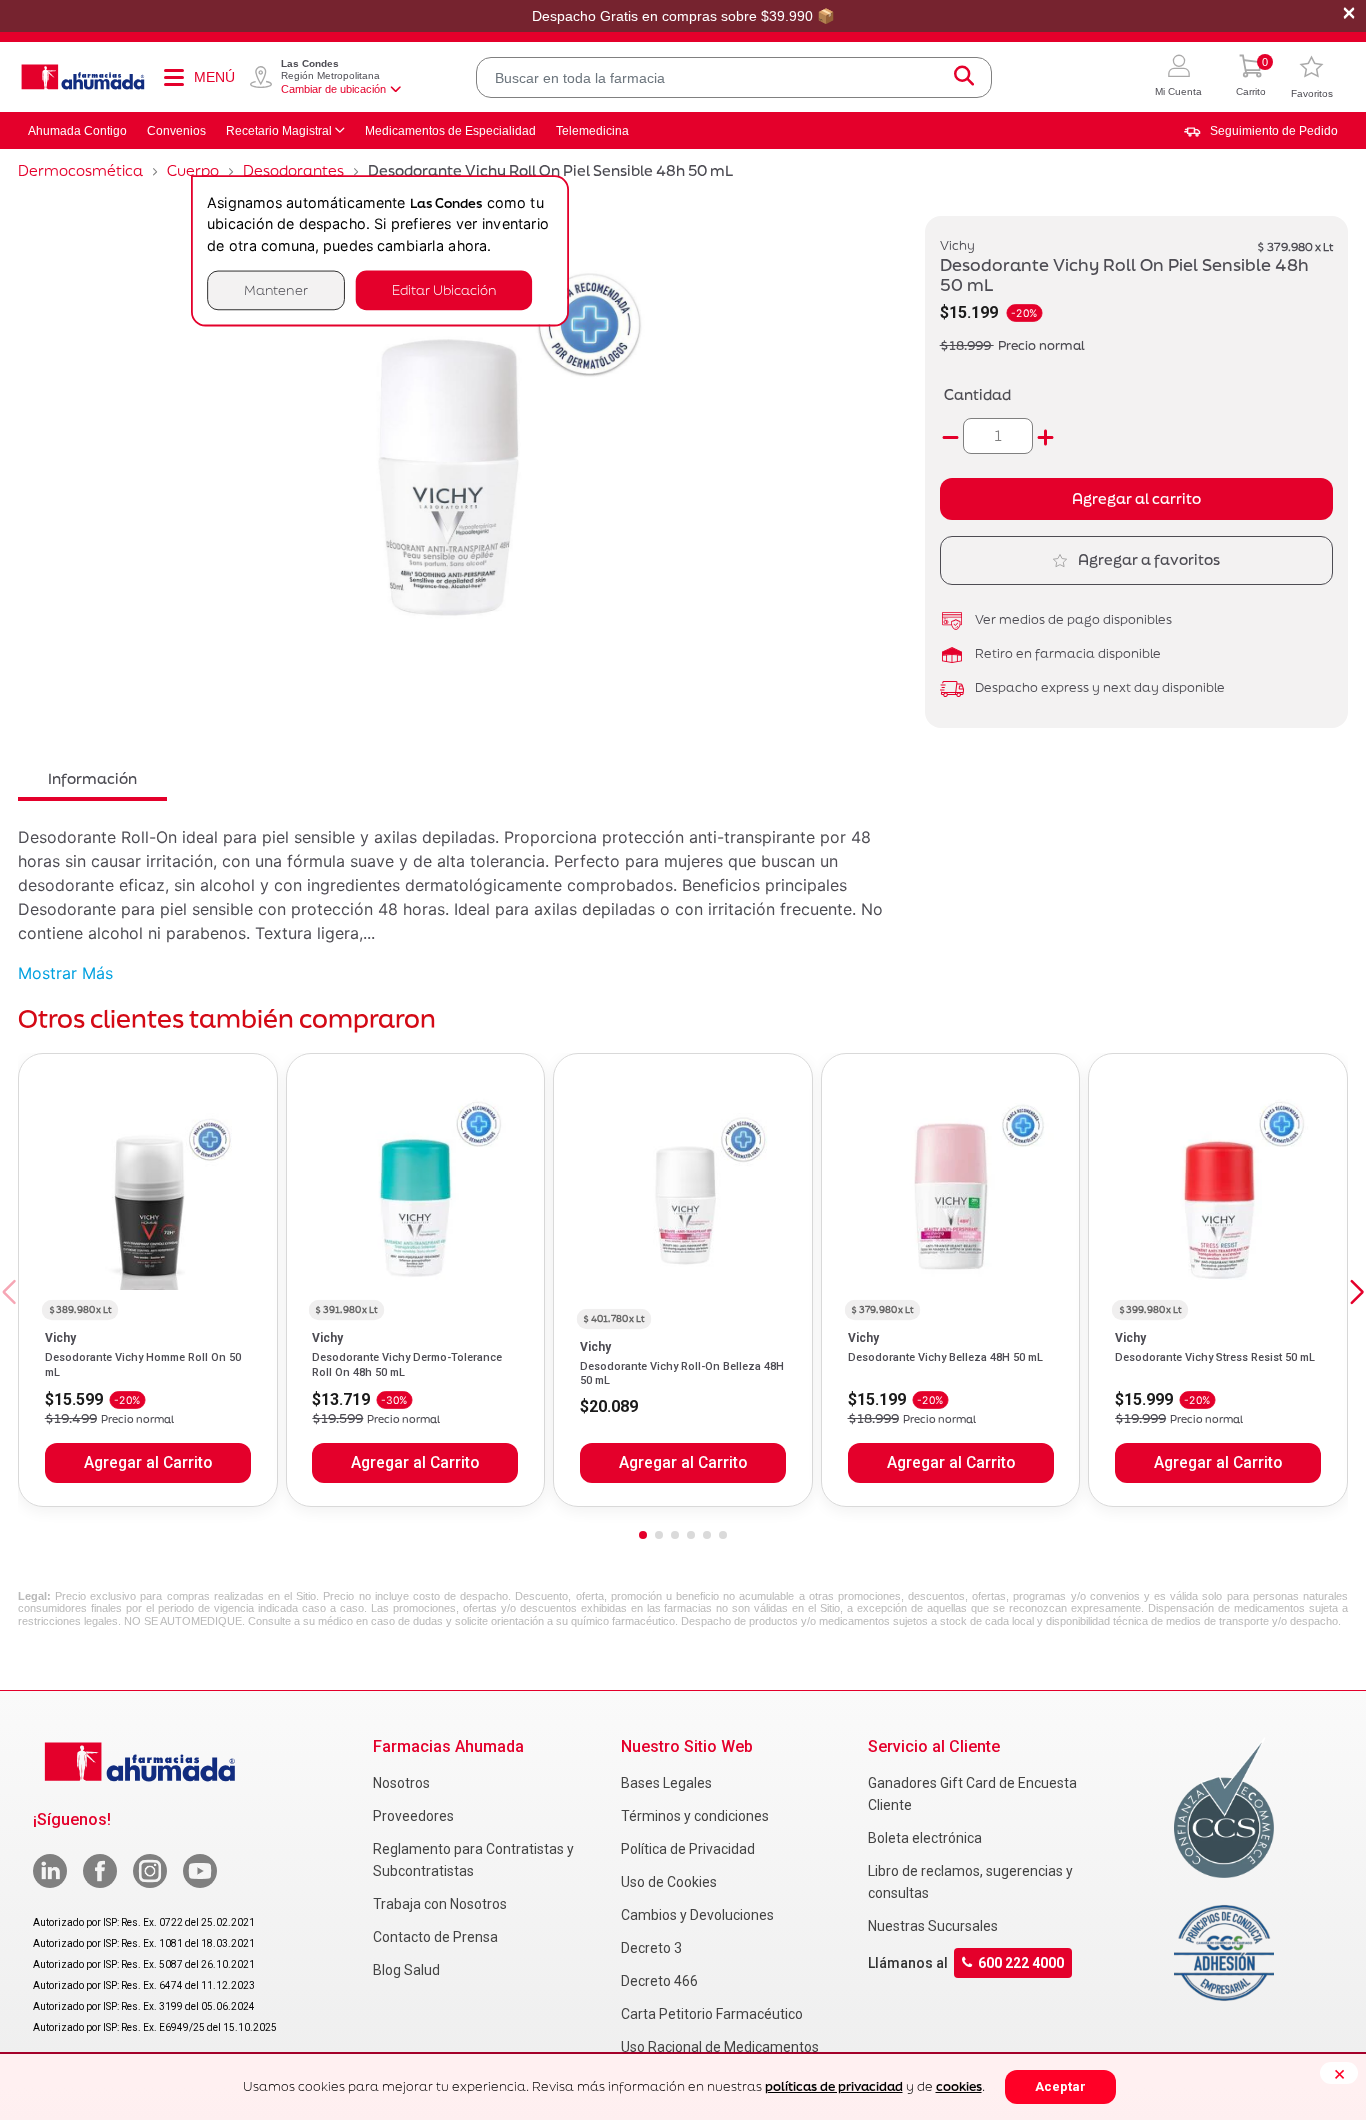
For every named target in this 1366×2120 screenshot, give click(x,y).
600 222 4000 (1021, 1963)
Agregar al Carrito (148, 1463)
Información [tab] (92, 778)
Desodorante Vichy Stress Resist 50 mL (1215, 1357)
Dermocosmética (80, 170)
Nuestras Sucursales (933, 1926)
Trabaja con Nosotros (440, 1904)
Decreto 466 (659, 1981)
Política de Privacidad (688, 1849)
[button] (1178, 77)
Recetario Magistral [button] (279, 131)
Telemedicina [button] (592, 131)
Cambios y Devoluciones (697, 1915)
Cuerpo (193, 170)
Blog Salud (406, 1970)
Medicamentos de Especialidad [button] (450, 131)
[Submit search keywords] (964, 77)
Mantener (276, 289)
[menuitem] (1261, 131)
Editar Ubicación (444, 289)
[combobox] (734, 77)
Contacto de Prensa (435, 1937)
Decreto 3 (651, 1948)
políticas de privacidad (834, 2086)
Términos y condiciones (695, 1816)
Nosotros (401, 1783)
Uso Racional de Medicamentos (720, 2047)
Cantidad (977, 394)
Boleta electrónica (925, 1838)
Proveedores (413, 1816)
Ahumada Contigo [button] (77, 131)
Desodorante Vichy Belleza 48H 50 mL (945, 1357)
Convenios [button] (176, 131)
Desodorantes (293, 170)
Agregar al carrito (1136, 498)
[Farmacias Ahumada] (83, 77)
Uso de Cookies (669, 1882)
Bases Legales (666, 1783)
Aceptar (1060, 2086)
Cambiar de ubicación (333, 89)
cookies (959, 2086)
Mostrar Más (65, 973)
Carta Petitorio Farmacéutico (712, 2014)
